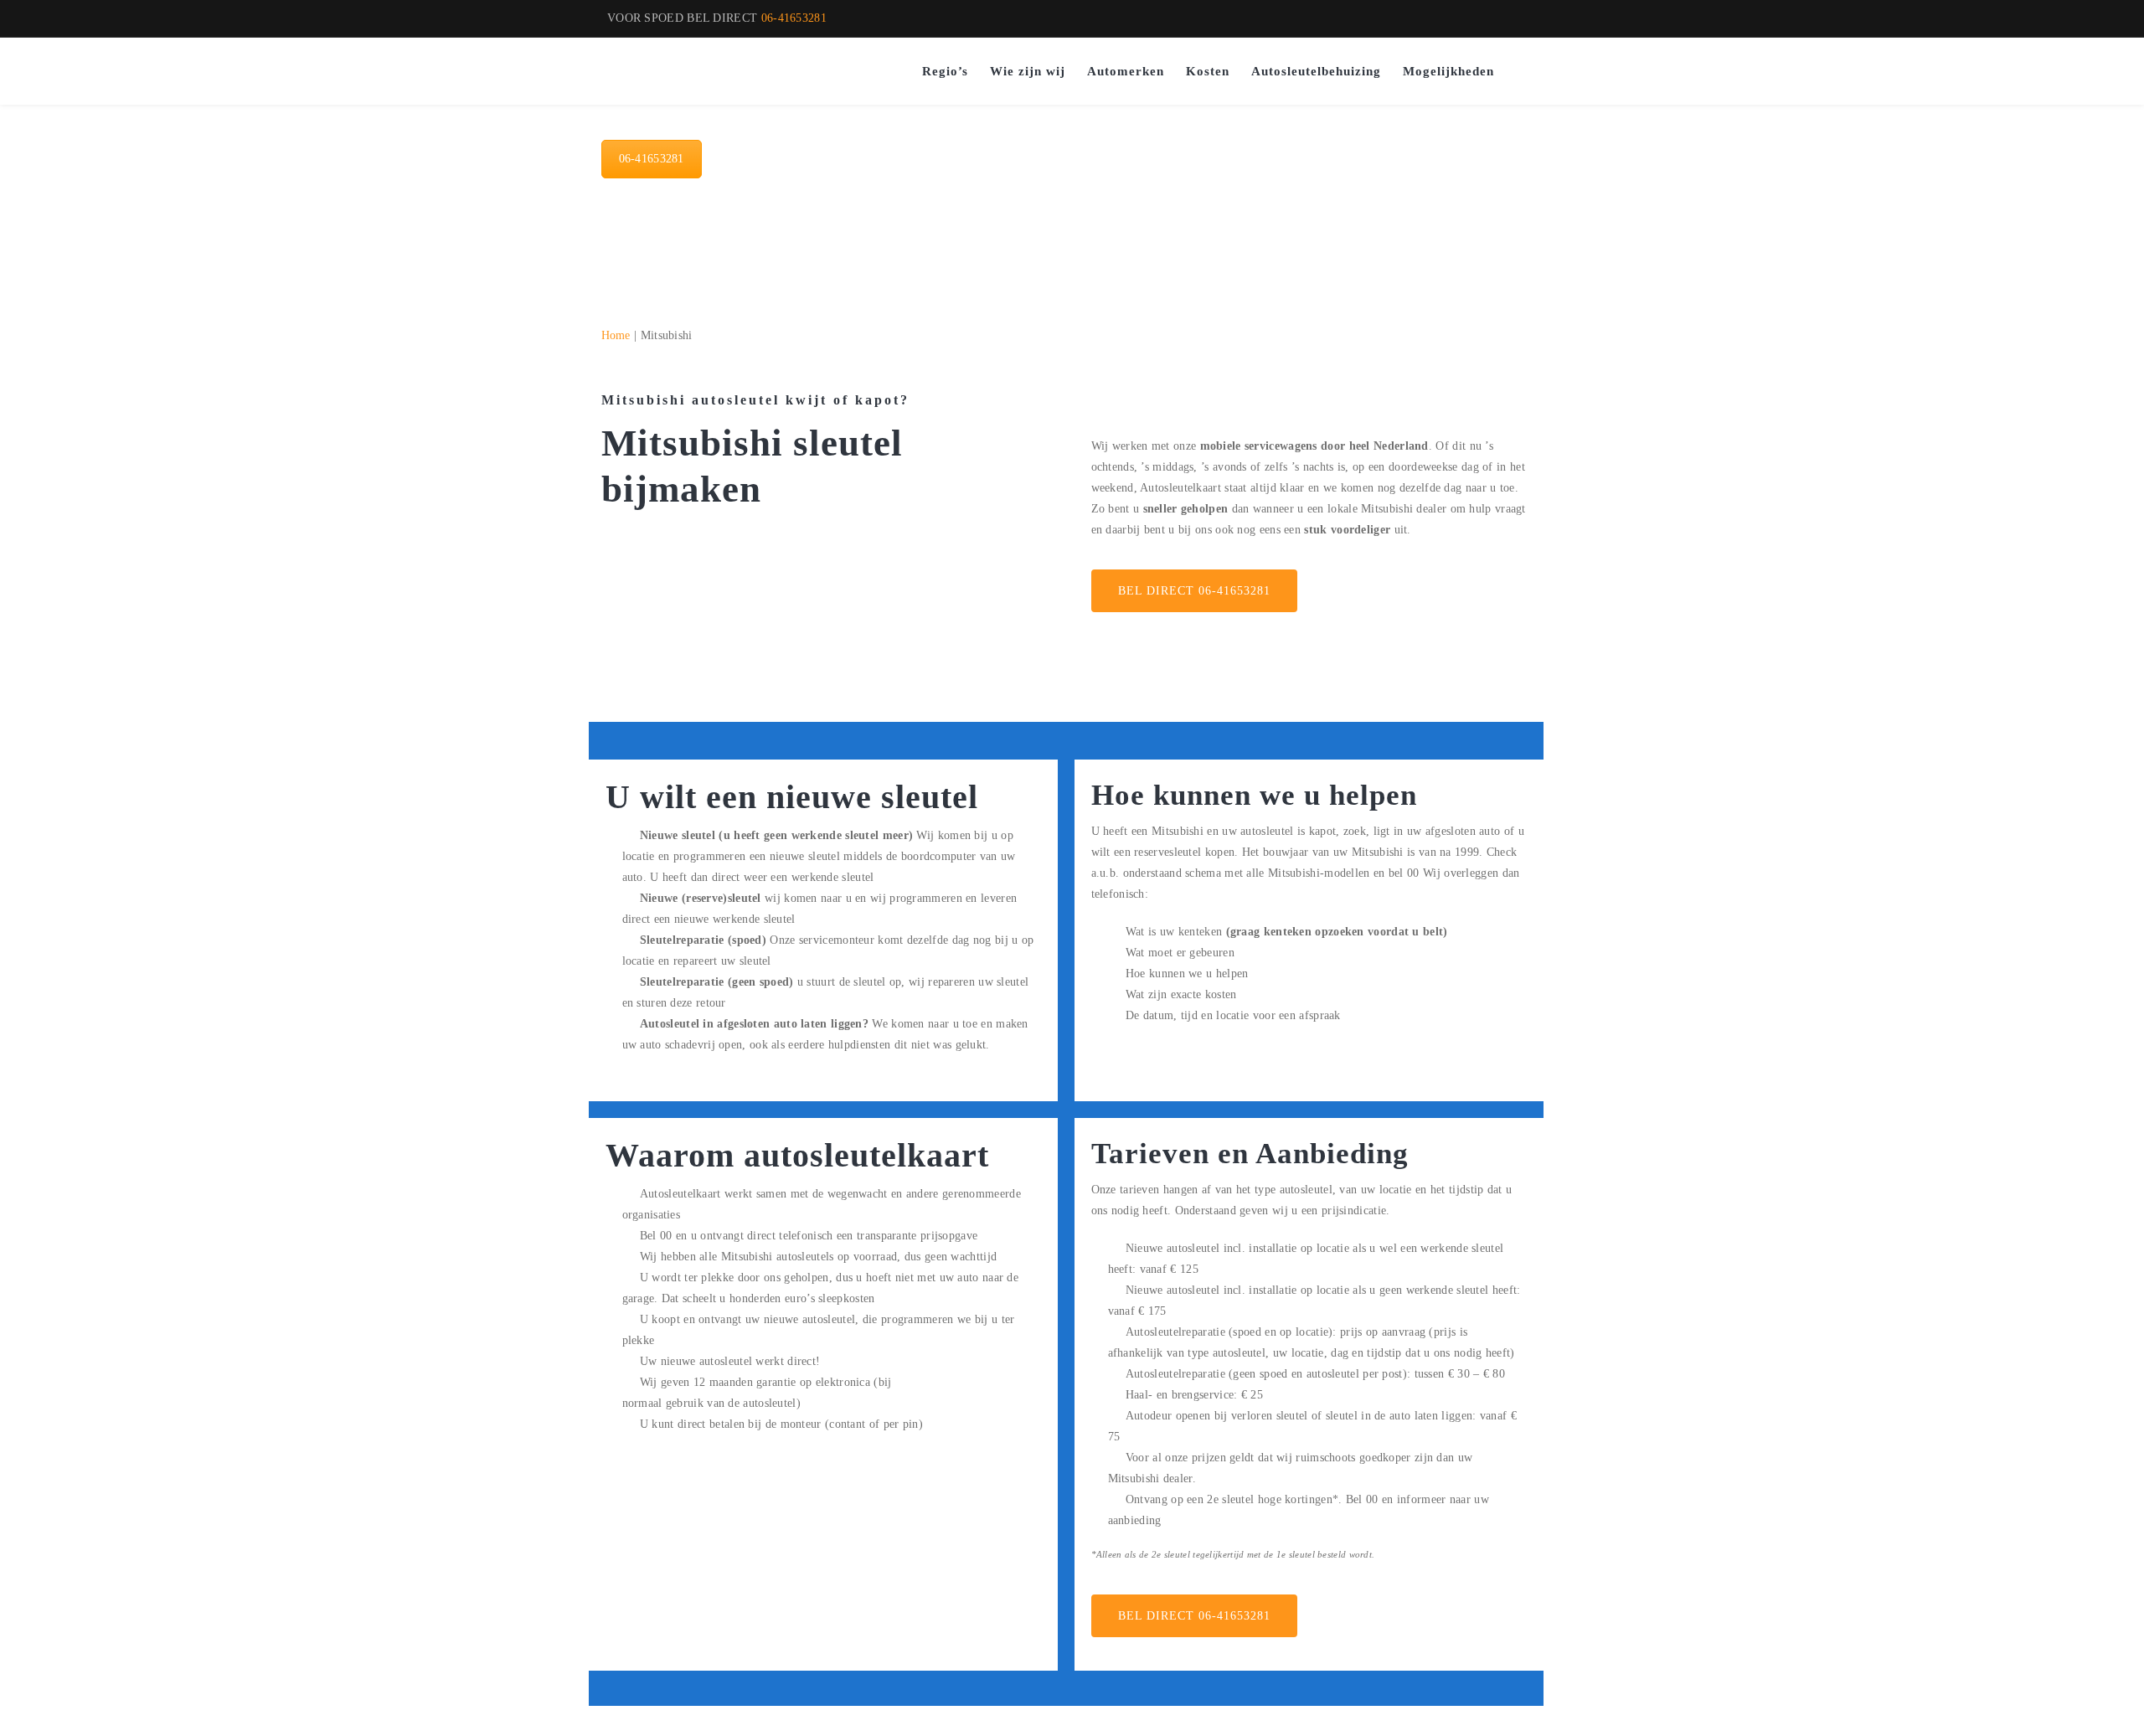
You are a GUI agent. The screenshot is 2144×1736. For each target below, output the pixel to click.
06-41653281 (794, 18)
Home (616, 335)
